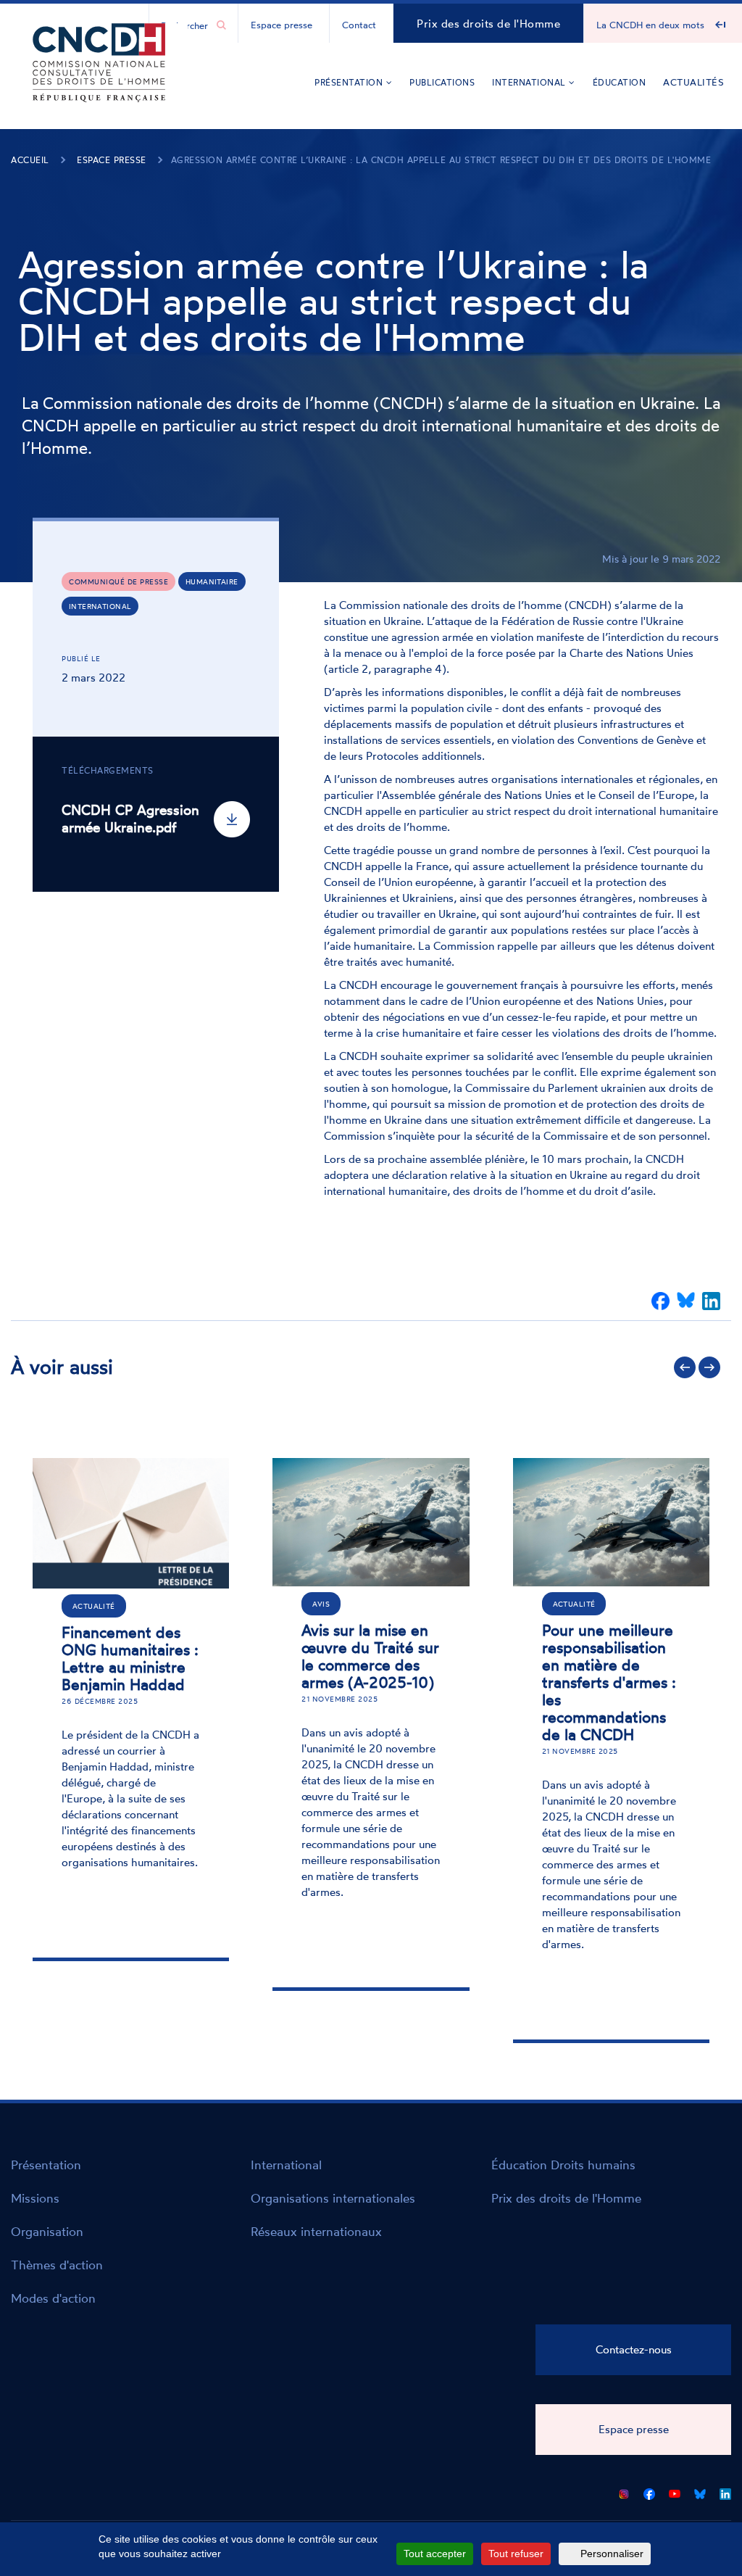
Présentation (350, 82)
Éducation (620, 82)
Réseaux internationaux (316, 2231)
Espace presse (282, 25)
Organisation (47, 2231)
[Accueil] (99, 84)
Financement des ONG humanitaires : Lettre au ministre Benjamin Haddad (130, 1658)
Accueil (30, 160)
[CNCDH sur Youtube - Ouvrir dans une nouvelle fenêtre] (675, 2491)
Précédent (685, 1367)
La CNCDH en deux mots (650, 25)
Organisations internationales (333, 2198)
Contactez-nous (634, 2349)
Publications (442, 82)
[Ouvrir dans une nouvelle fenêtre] (624, 2491)
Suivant (709, 1367)
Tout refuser (516, 2554)
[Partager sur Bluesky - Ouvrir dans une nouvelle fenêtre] (686, 1301)
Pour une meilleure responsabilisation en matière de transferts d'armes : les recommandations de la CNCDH (609, 1682)
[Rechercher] (221, 25)
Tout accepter (435, 2554)
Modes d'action (53, 2298)
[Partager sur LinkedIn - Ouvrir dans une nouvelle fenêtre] (711, 1301)
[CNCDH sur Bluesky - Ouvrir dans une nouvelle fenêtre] (700, 2491)
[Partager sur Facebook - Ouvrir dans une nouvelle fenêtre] (660, 1301)
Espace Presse (112, 160)
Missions (35, 2198)
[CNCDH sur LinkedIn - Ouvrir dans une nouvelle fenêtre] (725, 2491)
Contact (359, 25)
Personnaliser (612, 2554)
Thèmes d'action (57, 2265)
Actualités (693, 82)
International (530, 82)
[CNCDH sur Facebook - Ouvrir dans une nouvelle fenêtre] (649, 2491)
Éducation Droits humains (563, 2165)
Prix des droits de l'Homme (488, 24)
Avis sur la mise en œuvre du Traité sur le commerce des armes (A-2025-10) (370, 1656)
